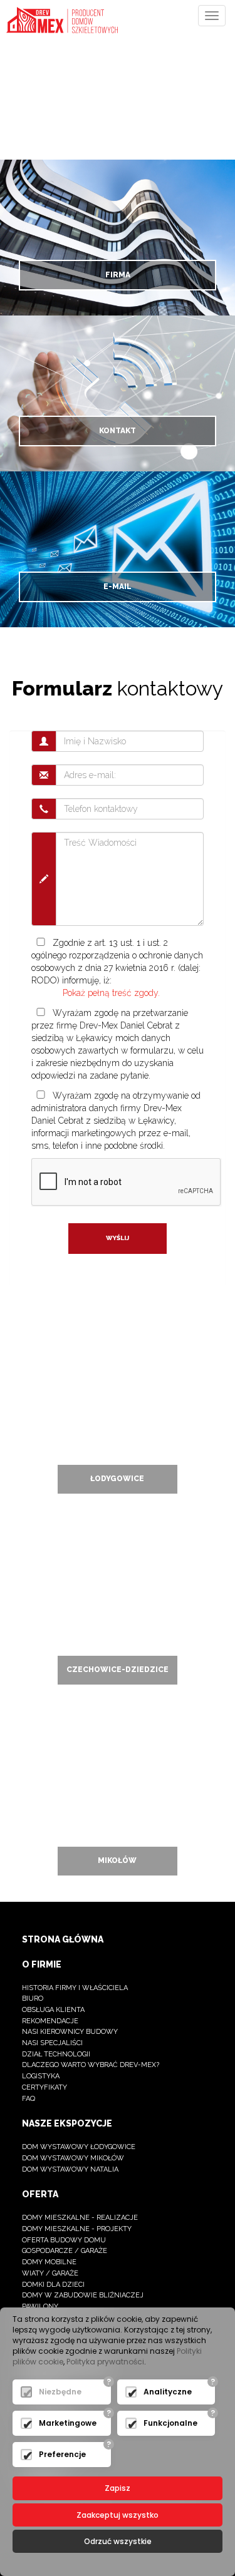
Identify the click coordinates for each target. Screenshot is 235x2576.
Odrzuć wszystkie (118, 2541)
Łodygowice (117, 1479)
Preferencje (62, 2454)
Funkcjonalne (170, 2423)
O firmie (42, 1964)
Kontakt (118, 431)
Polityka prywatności (105, 2362)
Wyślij (118, 1238)
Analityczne (168, 2392)
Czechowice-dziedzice (118, 1670)
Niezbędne (60, 2392)
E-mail (118, 587)
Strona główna (63, 1939)
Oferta (40, 2194)
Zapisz (118, 2488)
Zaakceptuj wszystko (118, 2515)
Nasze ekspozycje (67, 2123)
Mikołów (117, 1860)
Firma (118, 275)
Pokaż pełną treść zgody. (111, 993)
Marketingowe (68, 2423)
